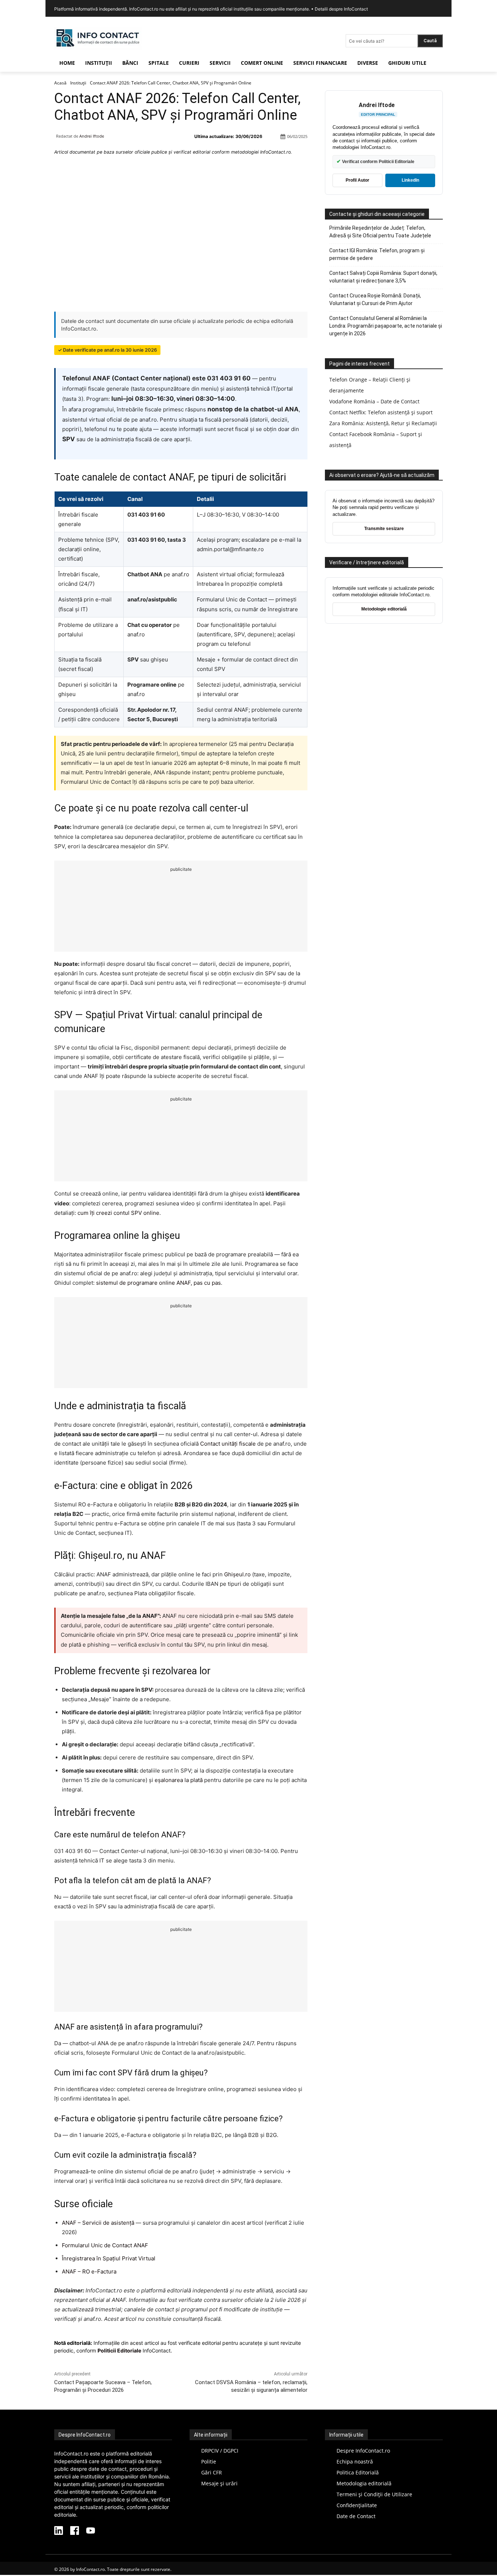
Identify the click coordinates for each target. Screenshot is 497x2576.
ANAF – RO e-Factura (89, 2271)
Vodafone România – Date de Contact (374, 401)
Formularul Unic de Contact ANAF (105, 2245)
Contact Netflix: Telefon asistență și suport (381, 412)
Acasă (60, 83)
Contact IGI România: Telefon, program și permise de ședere (377, 254)
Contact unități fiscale (228, 1444)
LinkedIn (410, 180)
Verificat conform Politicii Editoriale (375, 161)
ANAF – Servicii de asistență (98, 2223)
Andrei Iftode (92, 136)
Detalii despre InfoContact (341, 9)
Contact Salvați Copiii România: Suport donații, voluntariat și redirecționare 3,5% (383, 277)
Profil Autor (357, 180)
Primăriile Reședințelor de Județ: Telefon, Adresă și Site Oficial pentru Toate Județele (380, 232)
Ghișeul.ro (237, 1574)
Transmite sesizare (384, 529)
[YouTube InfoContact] (91, 2531)
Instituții (78, 83)
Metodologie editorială (384, 609)
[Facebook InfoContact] (75, 2531)
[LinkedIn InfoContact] (59, 2531)
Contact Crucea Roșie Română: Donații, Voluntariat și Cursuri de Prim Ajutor (375, 299)
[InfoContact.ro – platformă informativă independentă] (98, 48)
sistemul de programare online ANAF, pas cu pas (158, 1283)
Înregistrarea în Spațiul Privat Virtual (109, 2258)
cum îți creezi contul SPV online (118, 1213)
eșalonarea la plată (179, 1780)
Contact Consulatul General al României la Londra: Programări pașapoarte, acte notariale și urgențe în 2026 (386, 326)
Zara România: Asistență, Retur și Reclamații (383, 423)
